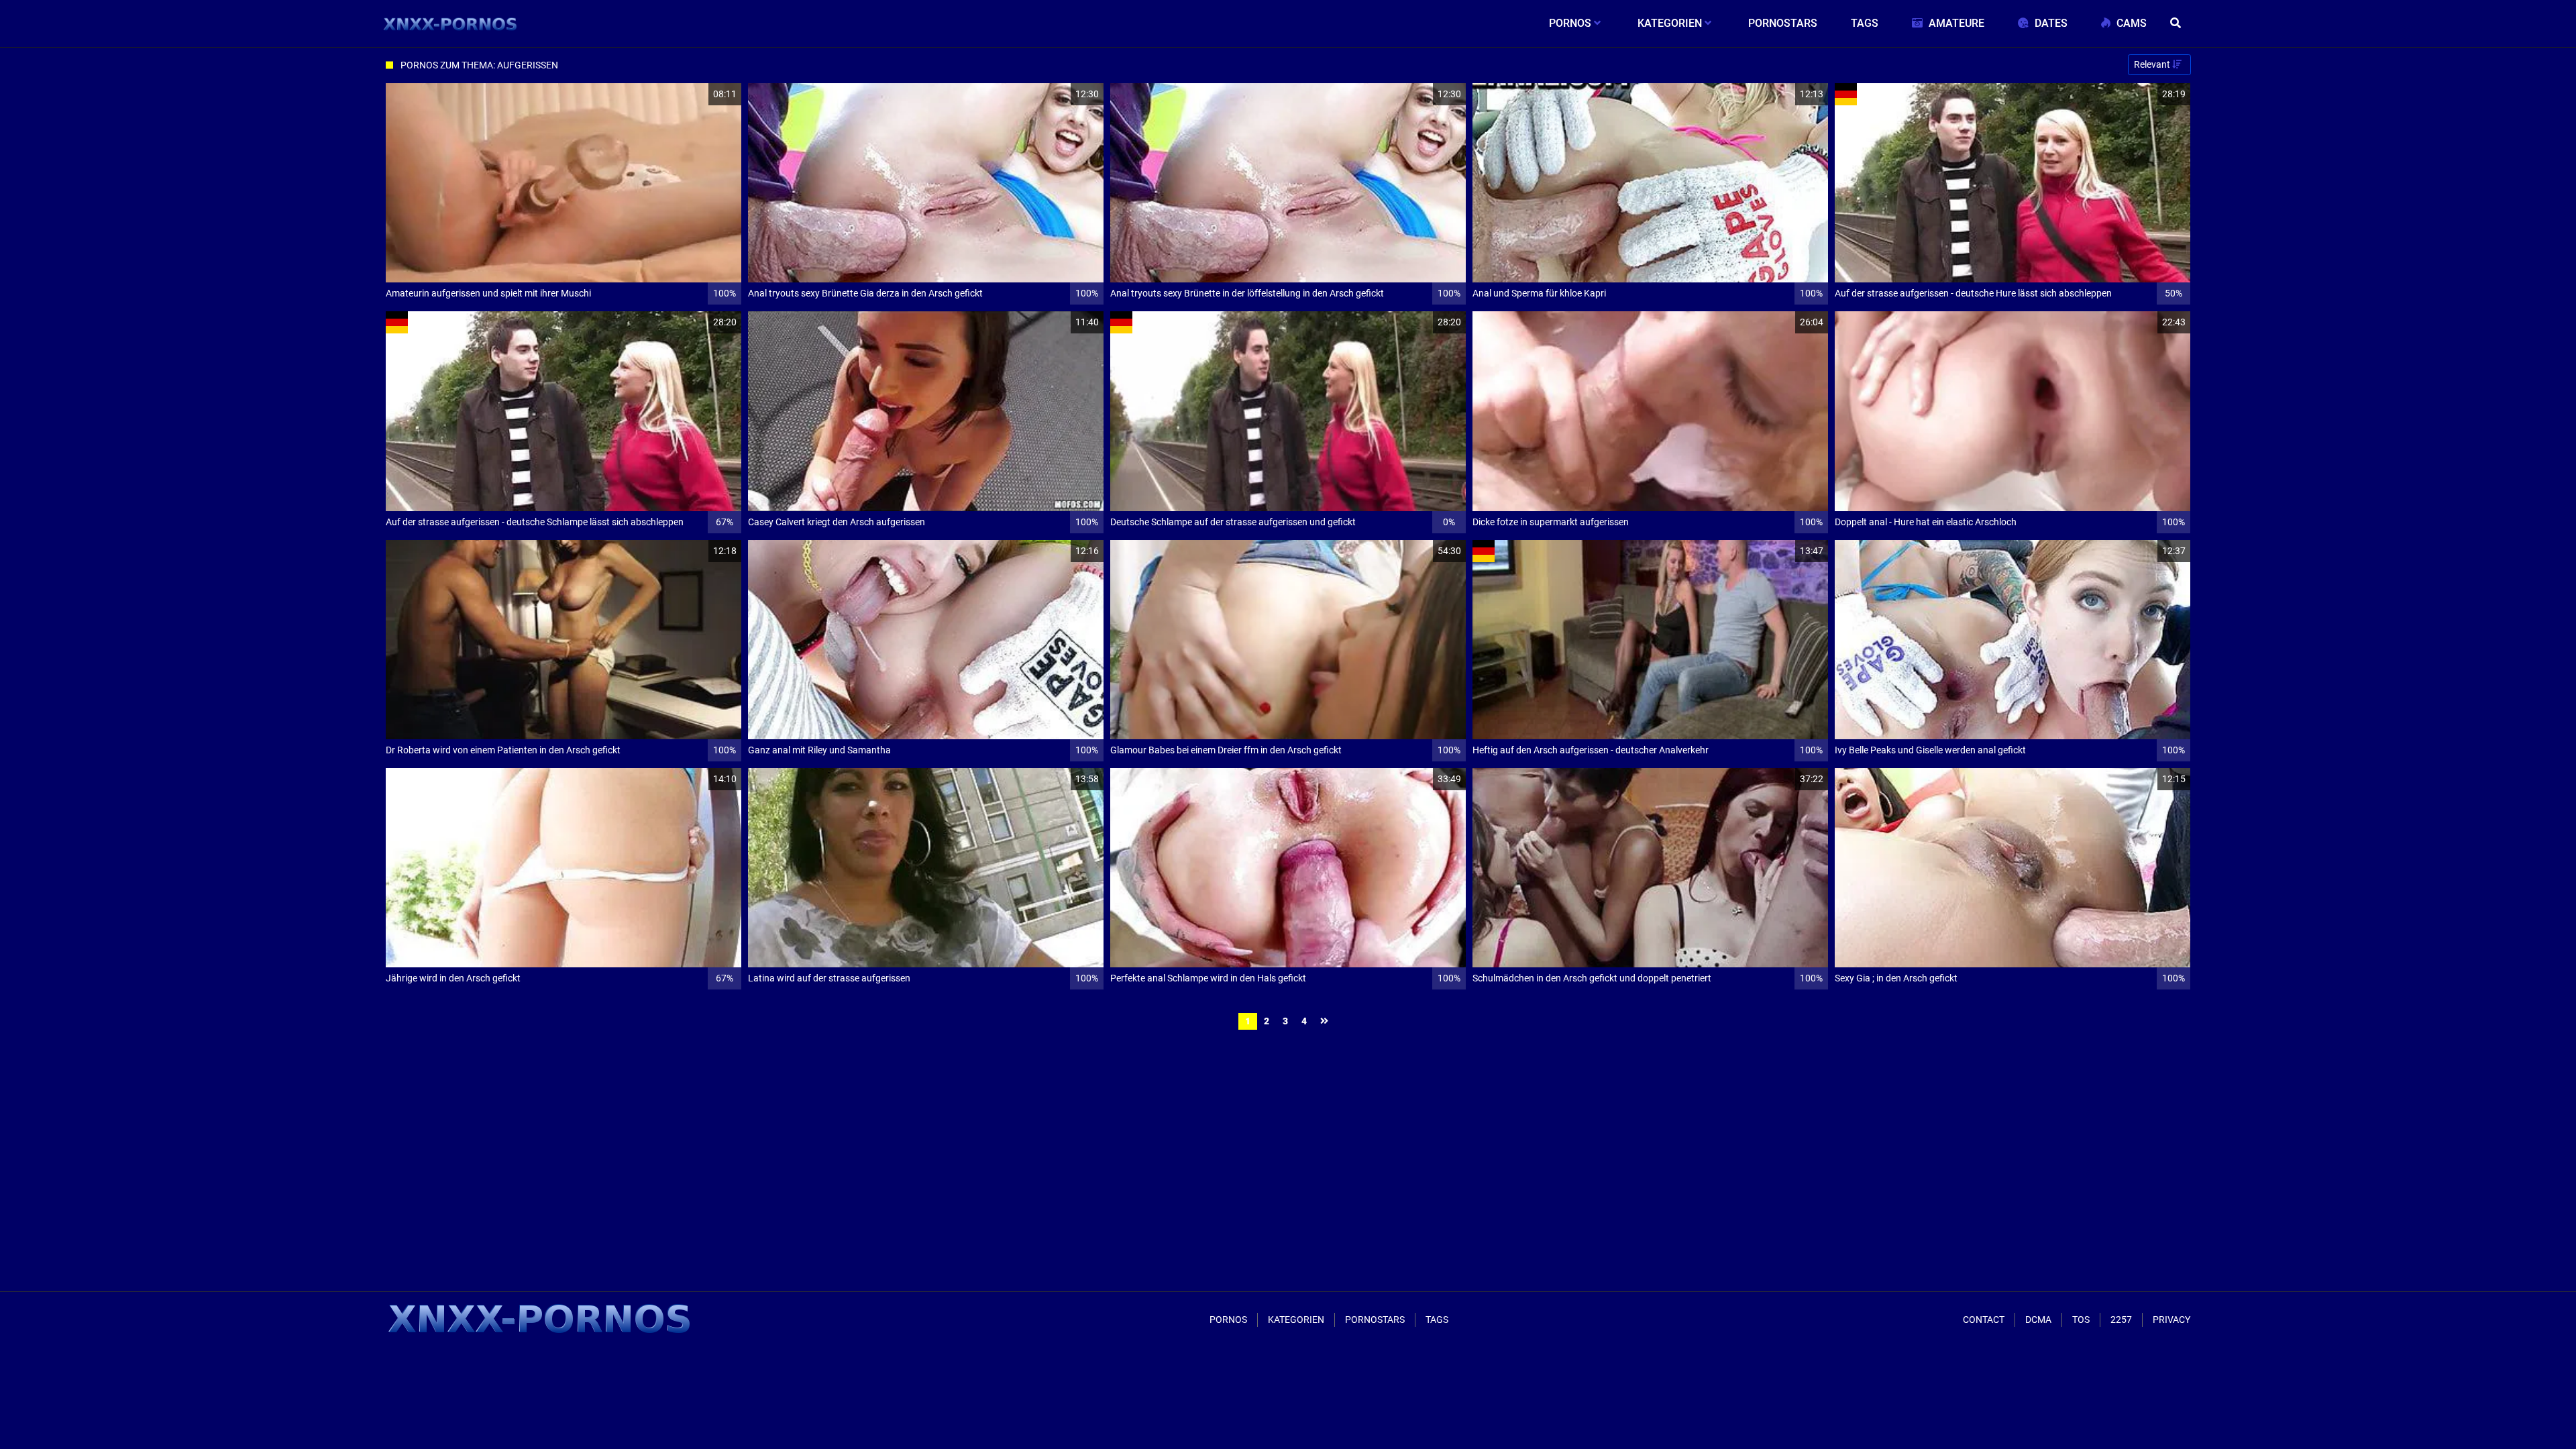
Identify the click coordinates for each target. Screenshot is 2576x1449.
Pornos (1228, 1320)
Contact (1984, 1320)
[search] (2177, 23)
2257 (2121, 1320)
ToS (2081, 1320)
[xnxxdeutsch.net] (450, 23)
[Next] (1326, 1021)
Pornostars (1375, 1320)
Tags (1437, 1320)
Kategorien (1296, 1320)
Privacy (2171, 1320)
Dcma (2038, 1320)
